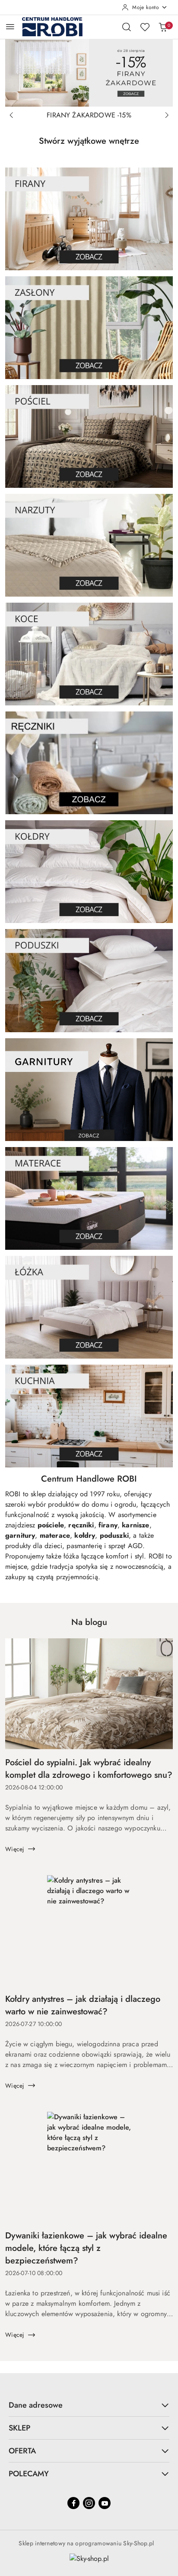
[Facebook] (73, 2503)
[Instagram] (89, 2503)
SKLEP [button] (19, 2428)
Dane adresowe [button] (36, 2405)
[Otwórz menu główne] (10, 27)
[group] (89, 73)
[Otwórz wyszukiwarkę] (127, 27)
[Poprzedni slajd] (11, 115)
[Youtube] (105, 2503)
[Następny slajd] (167, 115)
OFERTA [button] (22, 2451)
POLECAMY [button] (29, 2474)
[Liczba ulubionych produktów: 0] (145, 27)
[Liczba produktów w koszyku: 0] (163, 27)
